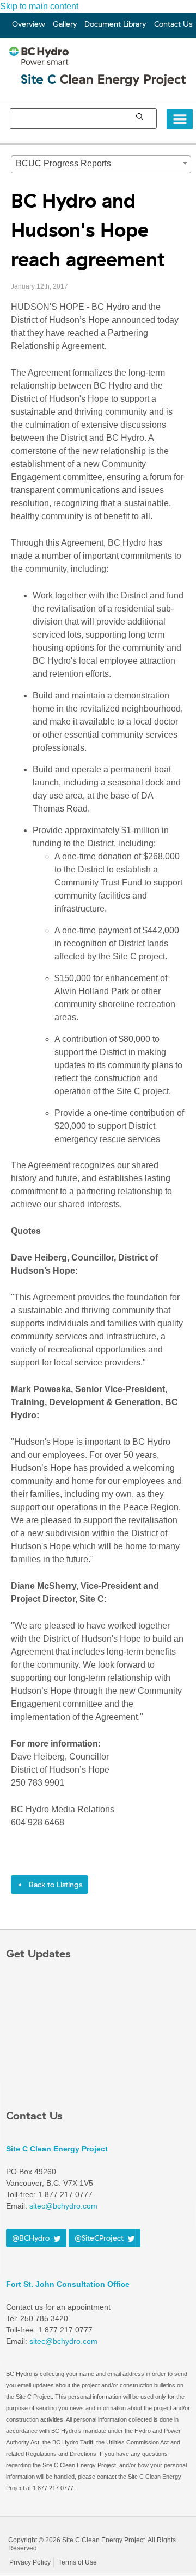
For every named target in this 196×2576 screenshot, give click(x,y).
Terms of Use (78, 2562)
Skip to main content (39, 6)
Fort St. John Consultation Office (68, 2284)
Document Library (115, 24)
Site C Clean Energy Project (57, 2149)
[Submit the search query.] (140, 116)
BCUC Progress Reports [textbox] (63, 163)
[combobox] (101, 164)
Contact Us (173, 24)
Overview (29, 24)
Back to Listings (50, 1885)
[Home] (101, 76)
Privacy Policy (30, 2562)
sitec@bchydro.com (63, 2341)
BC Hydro (39, 2528)
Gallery (65, 24)
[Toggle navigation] (180, 119)
